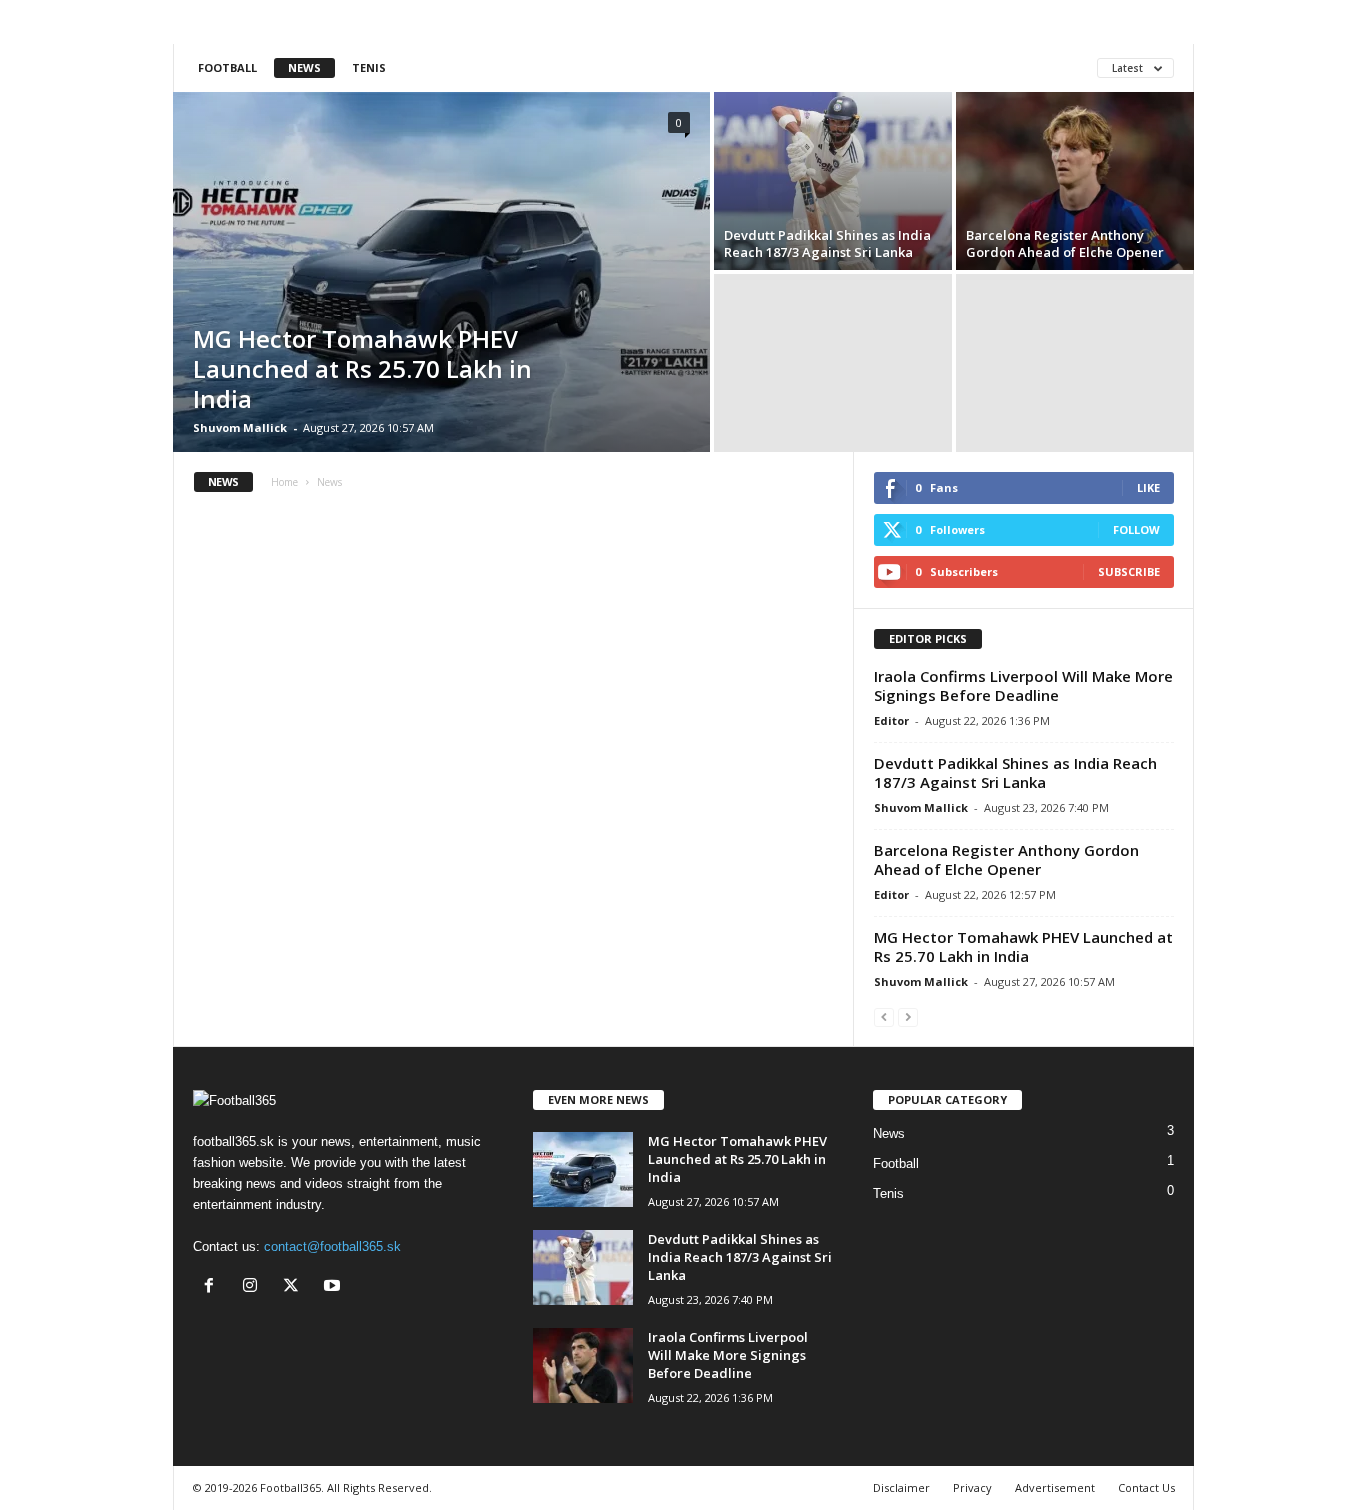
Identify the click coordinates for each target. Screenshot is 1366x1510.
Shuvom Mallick (240, 427)
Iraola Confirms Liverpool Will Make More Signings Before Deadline (1023, 685)
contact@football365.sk (332, 1246)
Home (284, 482)
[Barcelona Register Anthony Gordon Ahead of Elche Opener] (1075, 181)
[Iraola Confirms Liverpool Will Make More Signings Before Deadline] (583, 1365)
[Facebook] (213, 1287)
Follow (1136, 529)
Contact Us (1146, 1487)
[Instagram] (254, 1287)
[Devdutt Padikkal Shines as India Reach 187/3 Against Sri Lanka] (833, 181)
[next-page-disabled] (908, 1016)
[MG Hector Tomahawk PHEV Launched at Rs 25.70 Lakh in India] (441, 272)
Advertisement (1055, 1487)
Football (227, 67)
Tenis (369, 67)
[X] (295, 1287)
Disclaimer (901, 1487)
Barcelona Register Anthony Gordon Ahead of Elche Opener (1065, 243)
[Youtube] (334, 1287)
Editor (891, 720)
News (304, 67)
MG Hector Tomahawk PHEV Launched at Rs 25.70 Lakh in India (362, 368)
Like (1148, 487)
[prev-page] (884, 1016)
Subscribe (1129, 571)
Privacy (972, 1487)
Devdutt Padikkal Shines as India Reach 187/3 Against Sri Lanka (827, 243)
